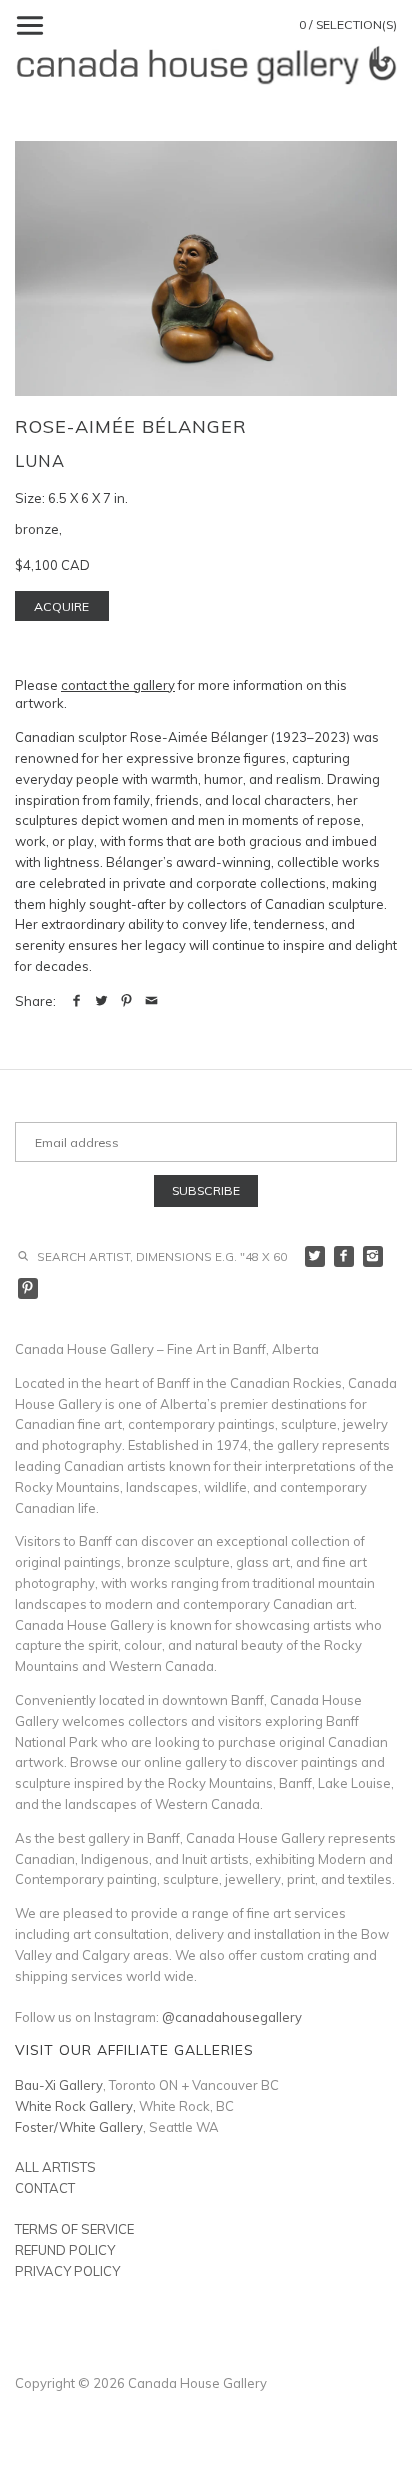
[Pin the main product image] (126, 1001)
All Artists (55, 2167)
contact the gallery (118, 685)
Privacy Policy (67, 2271)
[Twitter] (315, 1256)
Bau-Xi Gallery (59, 2085)
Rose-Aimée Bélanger (131, 426)
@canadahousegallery (232, 2017)
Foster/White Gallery (79, 2127)
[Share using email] (151, 1001)
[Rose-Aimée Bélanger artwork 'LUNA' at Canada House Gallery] (206, 268)
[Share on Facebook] (76, 1001)
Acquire (61, 606)
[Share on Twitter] (101, 1001)
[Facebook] (344, 1256)
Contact (45, 2188)
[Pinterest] (28, 1288)
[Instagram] (373, 1256)
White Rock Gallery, (75, 2106)
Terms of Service (74, 2229)
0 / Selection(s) (348, 24)
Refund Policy (65, 2250)
